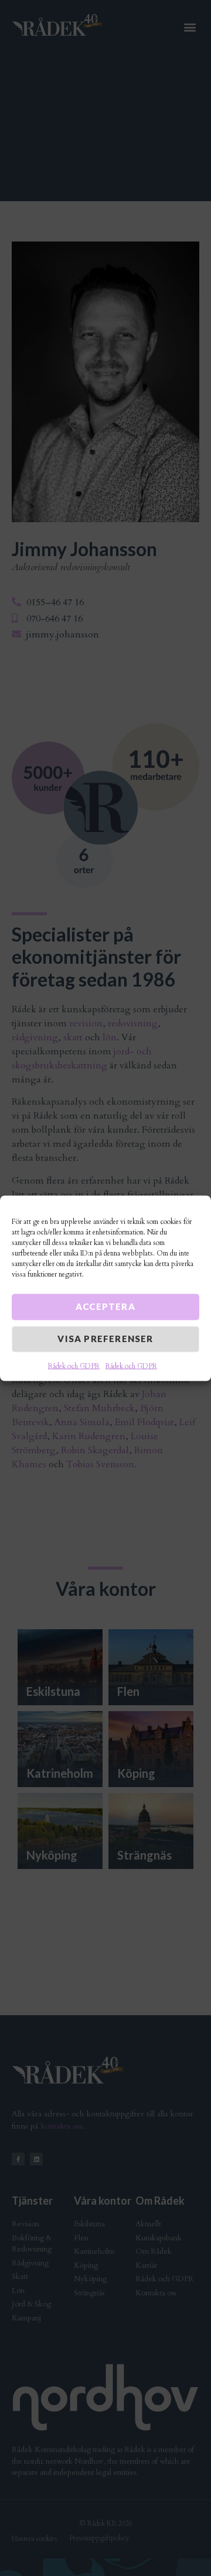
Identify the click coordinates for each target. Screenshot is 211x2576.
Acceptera (105, 1306)
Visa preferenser (105, 1338)
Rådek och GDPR (74, 1365)
